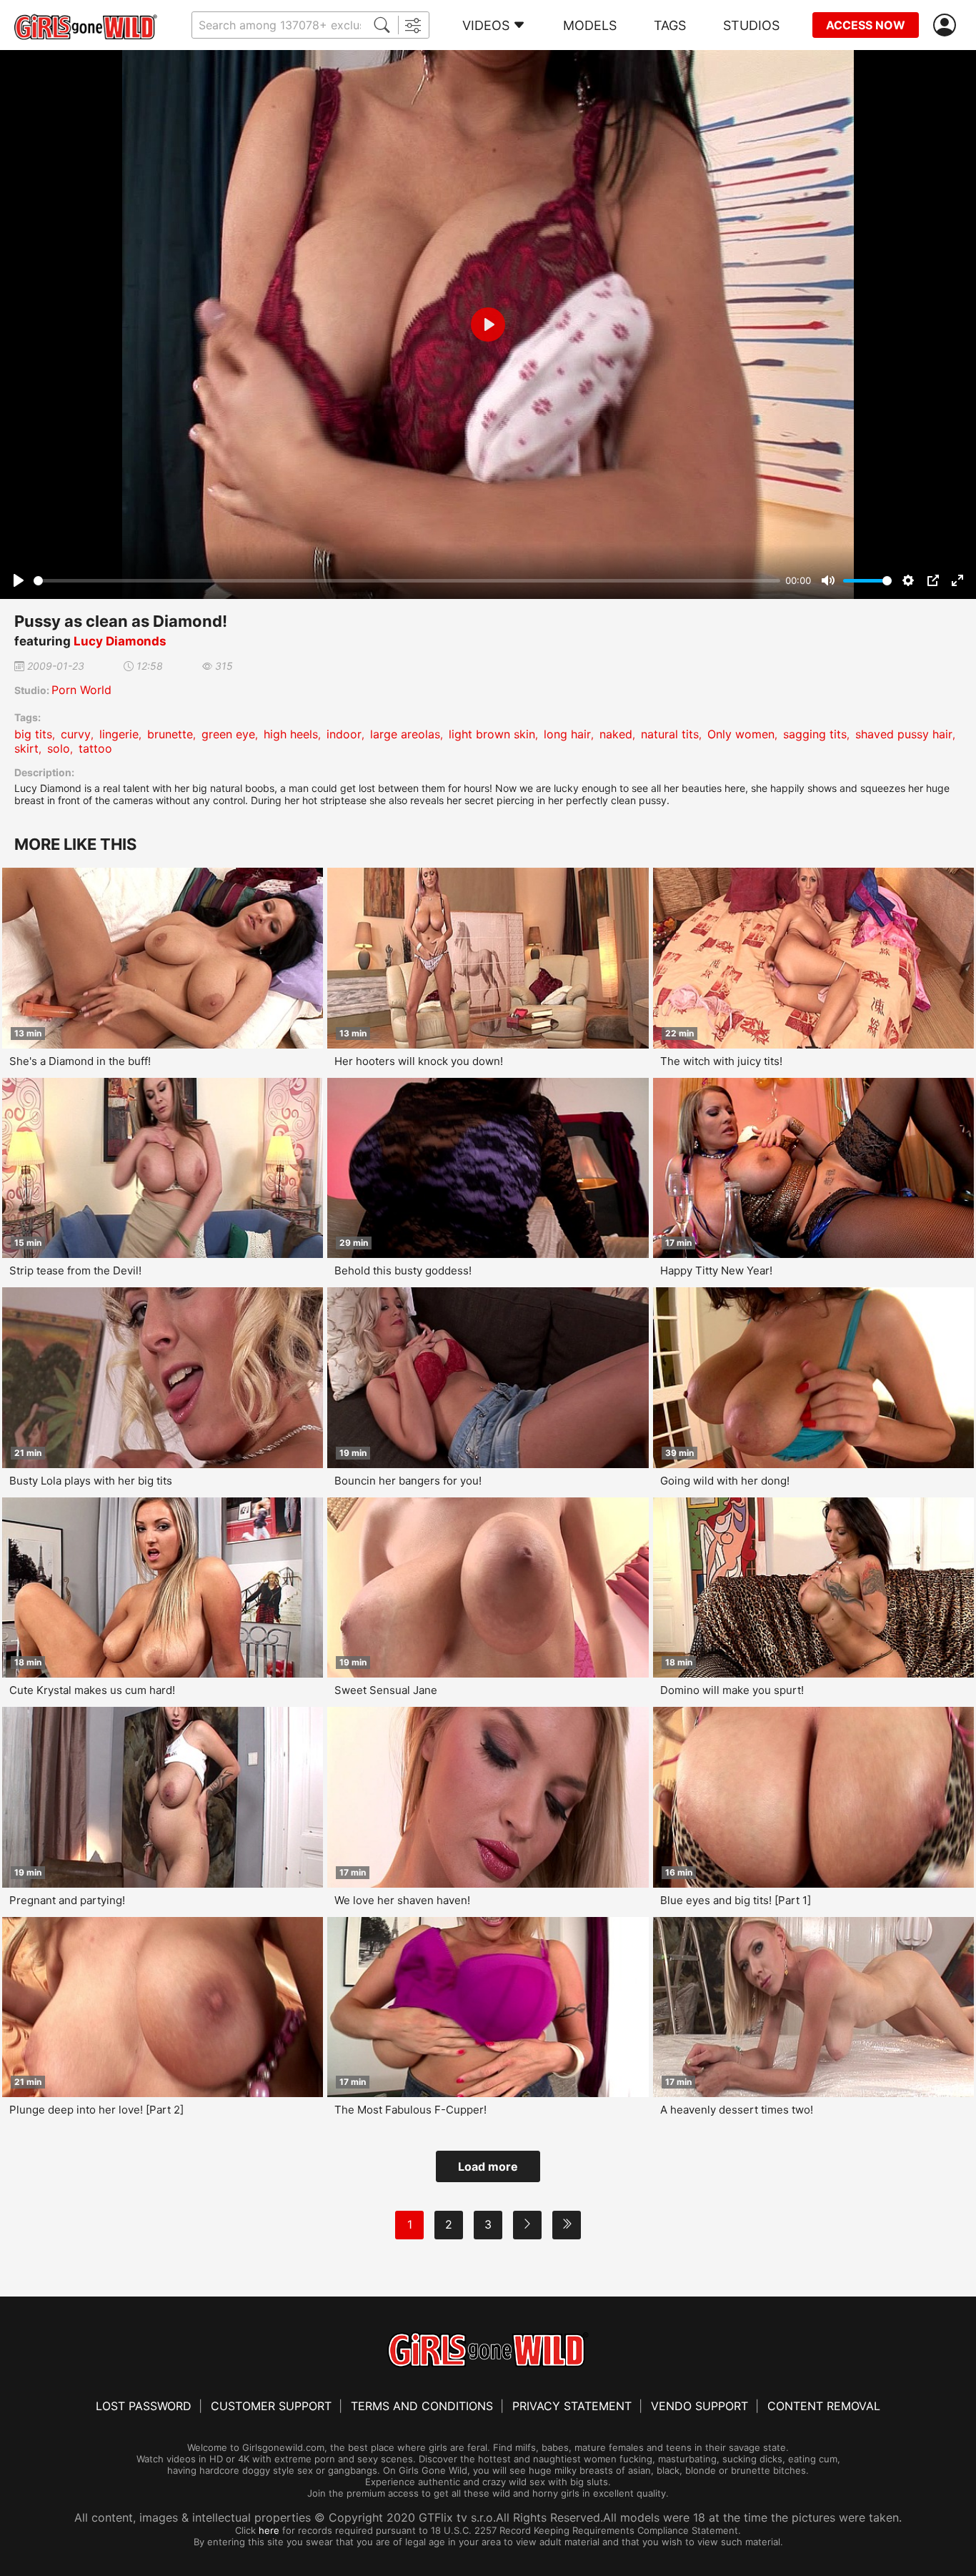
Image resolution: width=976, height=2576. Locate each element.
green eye (228, 734)
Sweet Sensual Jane (386, 1690)
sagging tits (815, 734)
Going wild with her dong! (725, 1481)
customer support (271, 2406)
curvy (76, 734)
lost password (144, 2406)
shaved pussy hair (904, 734)
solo (59, 748)
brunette (170, 734)
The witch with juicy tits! (721, 1061)
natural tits (670, 734)
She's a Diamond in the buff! (80, 1061)
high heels (291, 734)
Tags (670, 25)
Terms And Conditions (422, 2406)
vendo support (699, 2406)
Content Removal (824, 2406)
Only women (741, 734)
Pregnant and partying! (67, 1900)
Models (590, 25)
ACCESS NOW (866, 25)
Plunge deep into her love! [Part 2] (96, 2110)
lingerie (119, 734)
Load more (488, 2166)
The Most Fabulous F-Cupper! (410, 2110)
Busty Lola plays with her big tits (91, 1481)
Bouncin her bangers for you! (408, 1481)
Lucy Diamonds (120, 641)
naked (616, 734)
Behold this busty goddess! (403, 1270)
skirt (26, 748)
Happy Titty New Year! (716, 1270)
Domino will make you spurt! (732, 1690)
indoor (344, 734)
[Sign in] (947, 25)
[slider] (407, 581)
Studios (751, 25)
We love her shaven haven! (402, 1900)
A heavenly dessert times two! (737, 2110)
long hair (567, 734)
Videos (486, 25)
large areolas (405, 734)
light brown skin (492, 734)
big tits (33, 734)
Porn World (81, 690)
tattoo (95, 748)
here (269, 2530)
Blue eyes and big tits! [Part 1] (736, 1900)
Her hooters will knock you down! (419, 1061)
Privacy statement (572, 2406)
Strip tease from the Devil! (75, 1270)
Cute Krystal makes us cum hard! (92, 1690)
